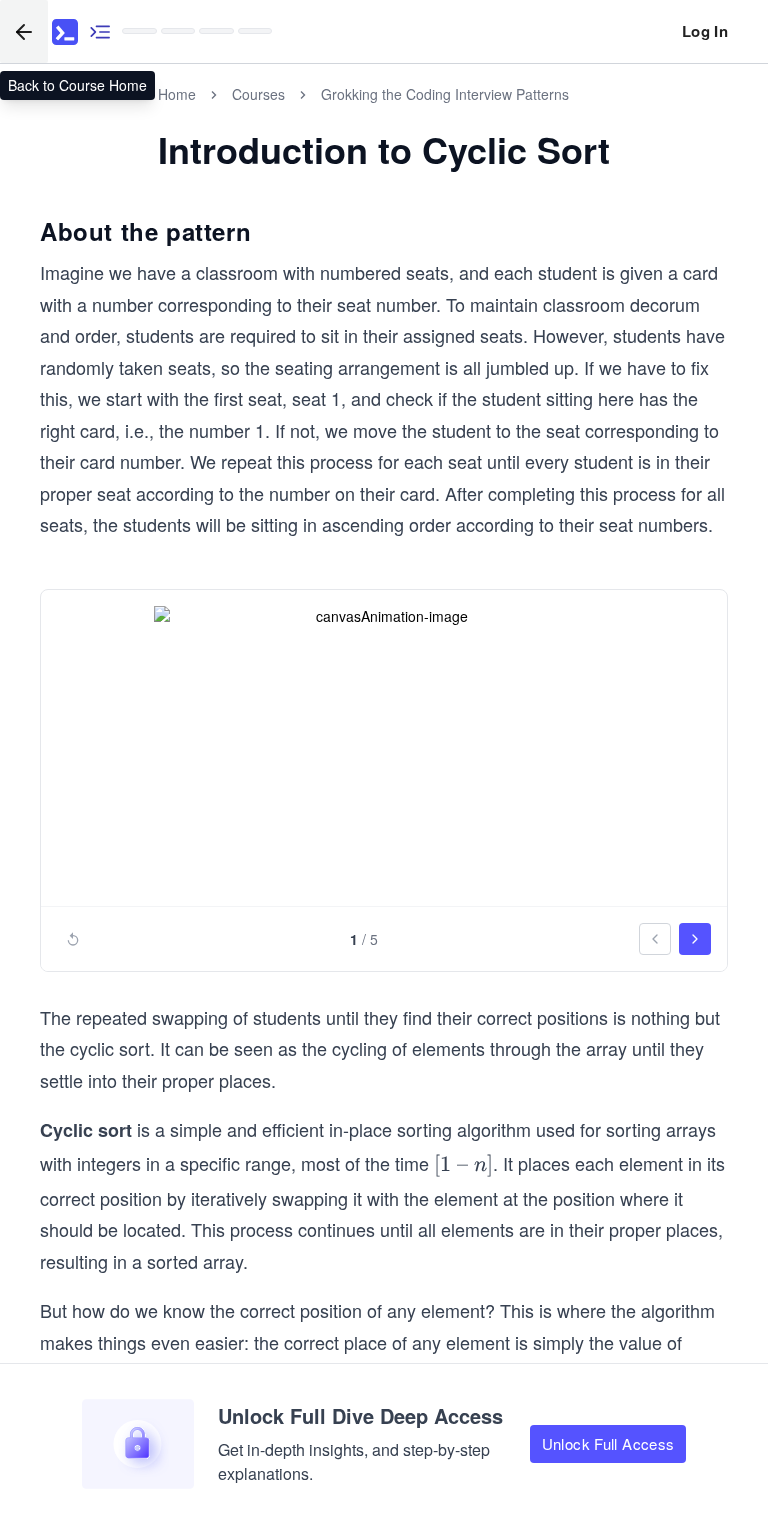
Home (177, 94)
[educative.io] (65, 32)
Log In (705, 31)
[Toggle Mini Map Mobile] (100, 31)
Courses (258, 94)
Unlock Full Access (608, 1443)
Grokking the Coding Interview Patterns (445, 94)
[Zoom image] (384, 751)
